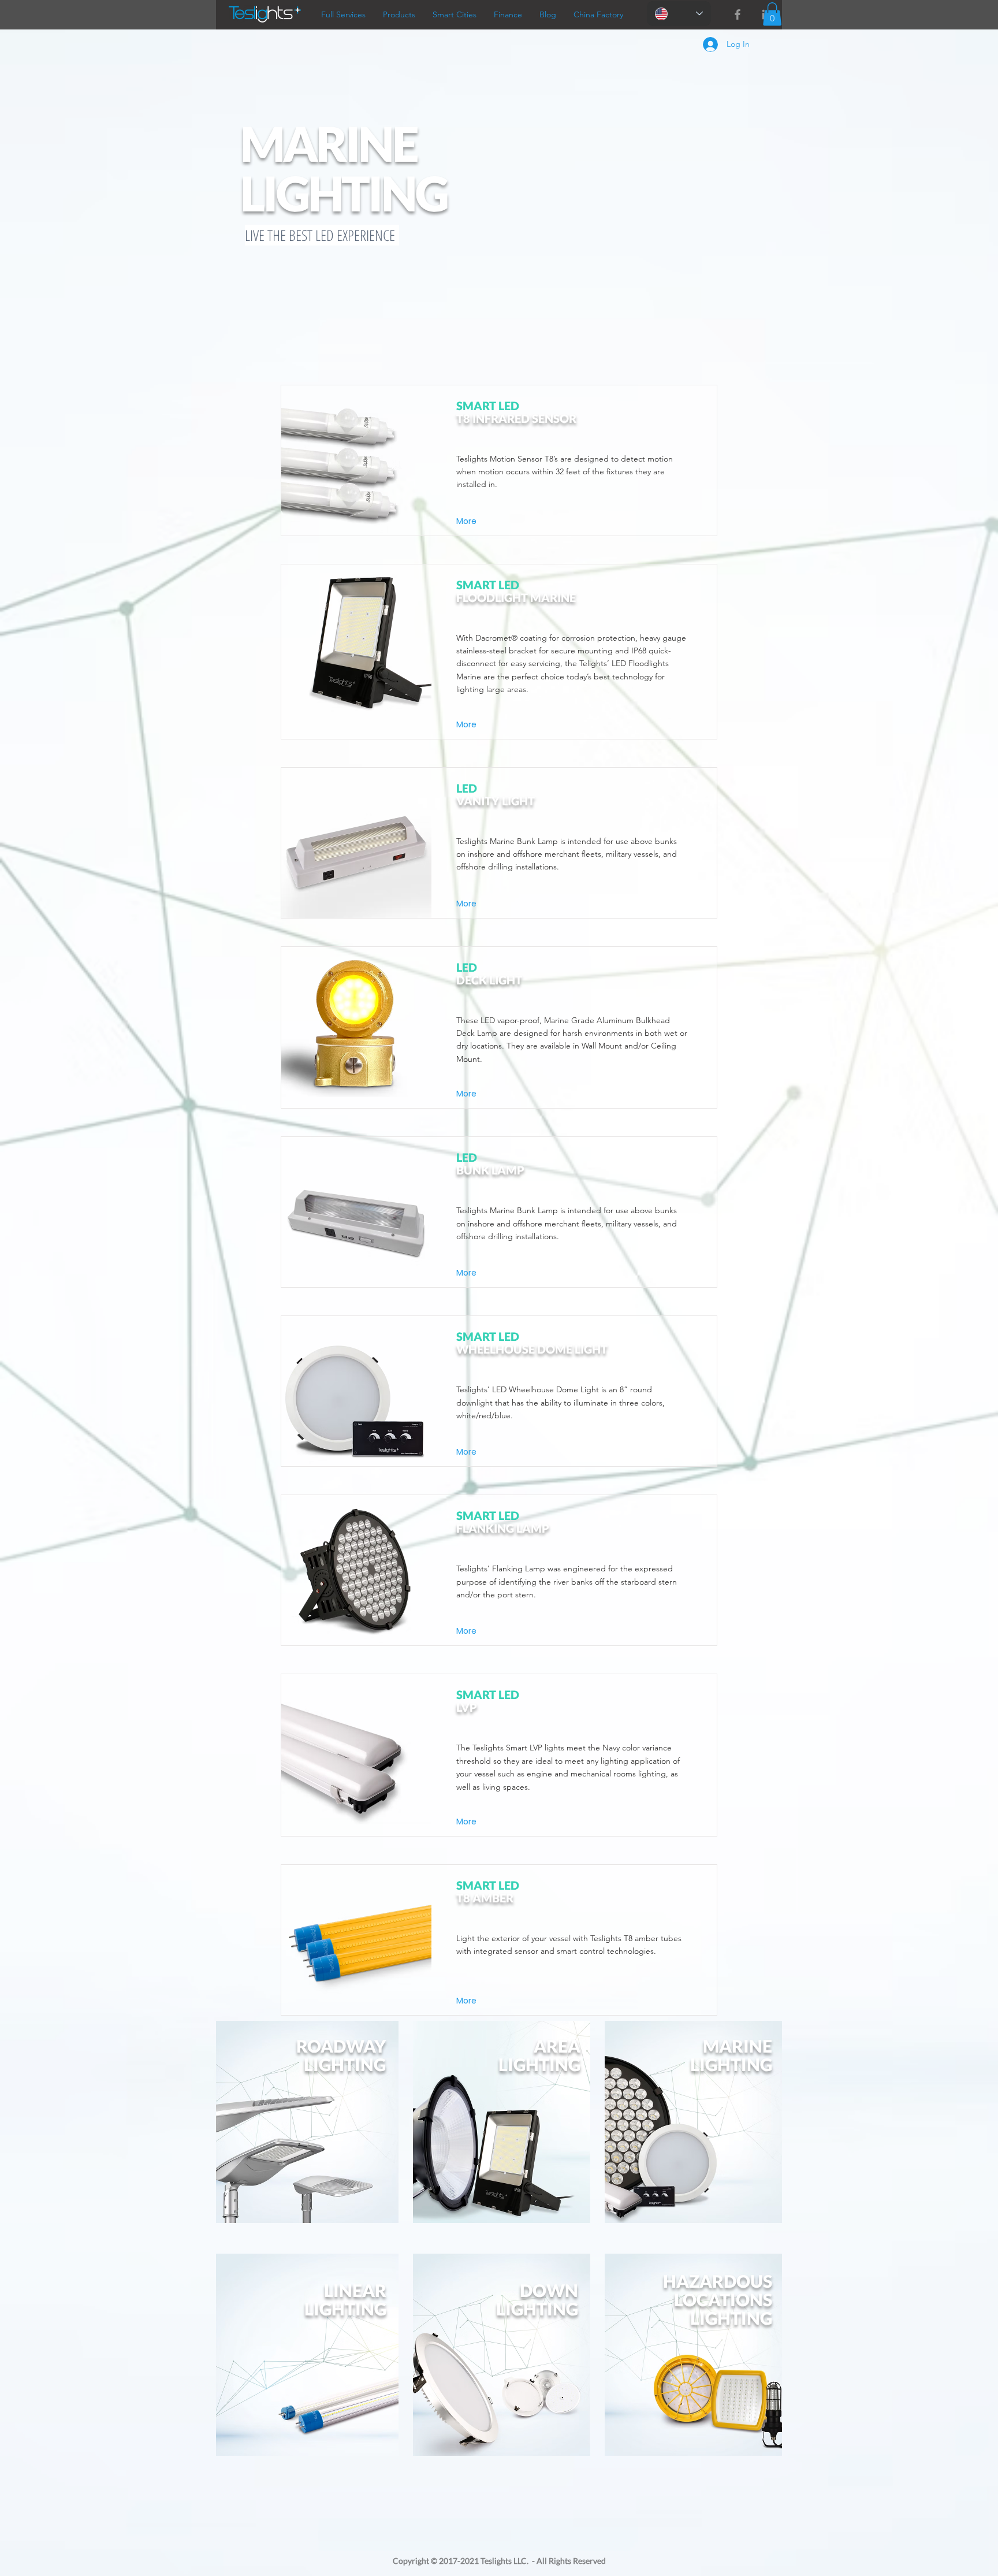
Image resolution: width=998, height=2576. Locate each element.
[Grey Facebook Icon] (738, 14)
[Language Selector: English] (679, 14)
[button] (772, 14)
